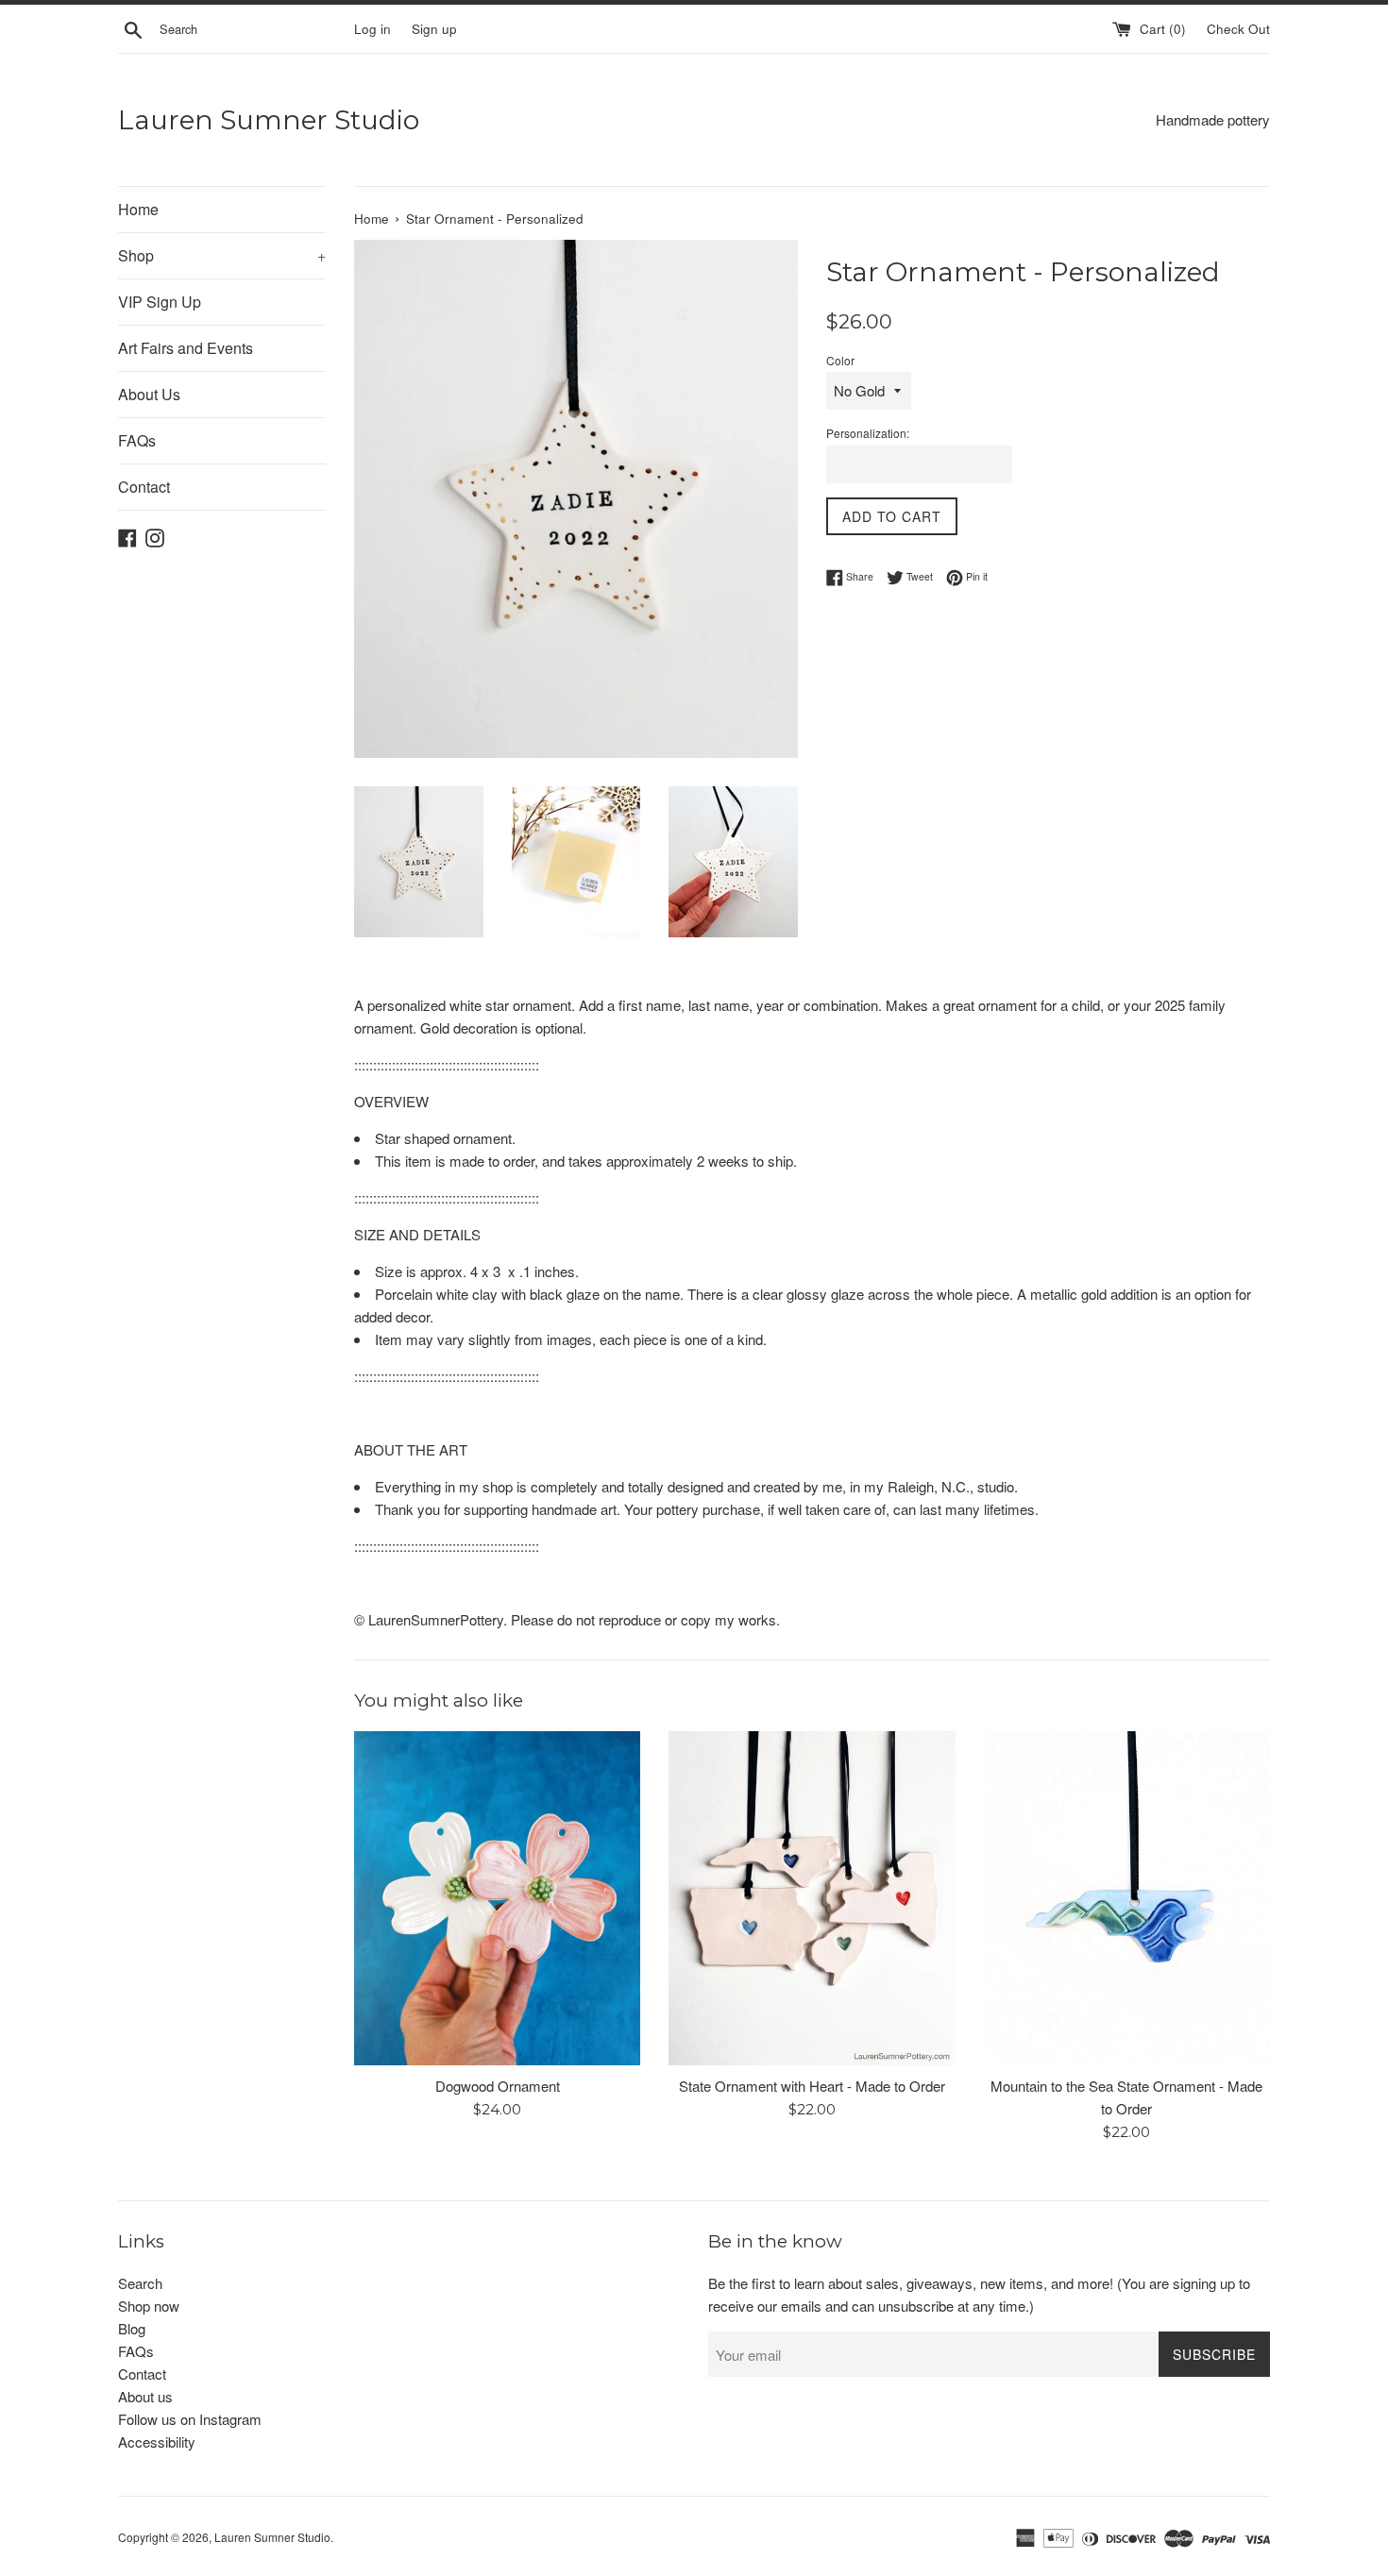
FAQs (137, 440)
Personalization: (868, 433)
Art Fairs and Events (186, 348)
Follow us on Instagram (190, 2419)
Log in (372, 29)
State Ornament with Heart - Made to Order (812, 2086)
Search (140, 2283)
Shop (222, 255)
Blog (132, 2328)
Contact (144, 487)
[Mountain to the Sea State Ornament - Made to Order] (1127, 1898)
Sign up (434, 29)
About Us (149, 394)
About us (145, 2396)
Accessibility (157, 2441)
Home (138, 209)
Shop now (149, 2306)
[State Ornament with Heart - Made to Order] (812, 1898)
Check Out (1238, 29)
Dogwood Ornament (498, 2086)
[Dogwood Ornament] (497, 1898)
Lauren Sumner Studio (269, 120)
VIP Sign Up (160, 302)
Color (840, 360)
